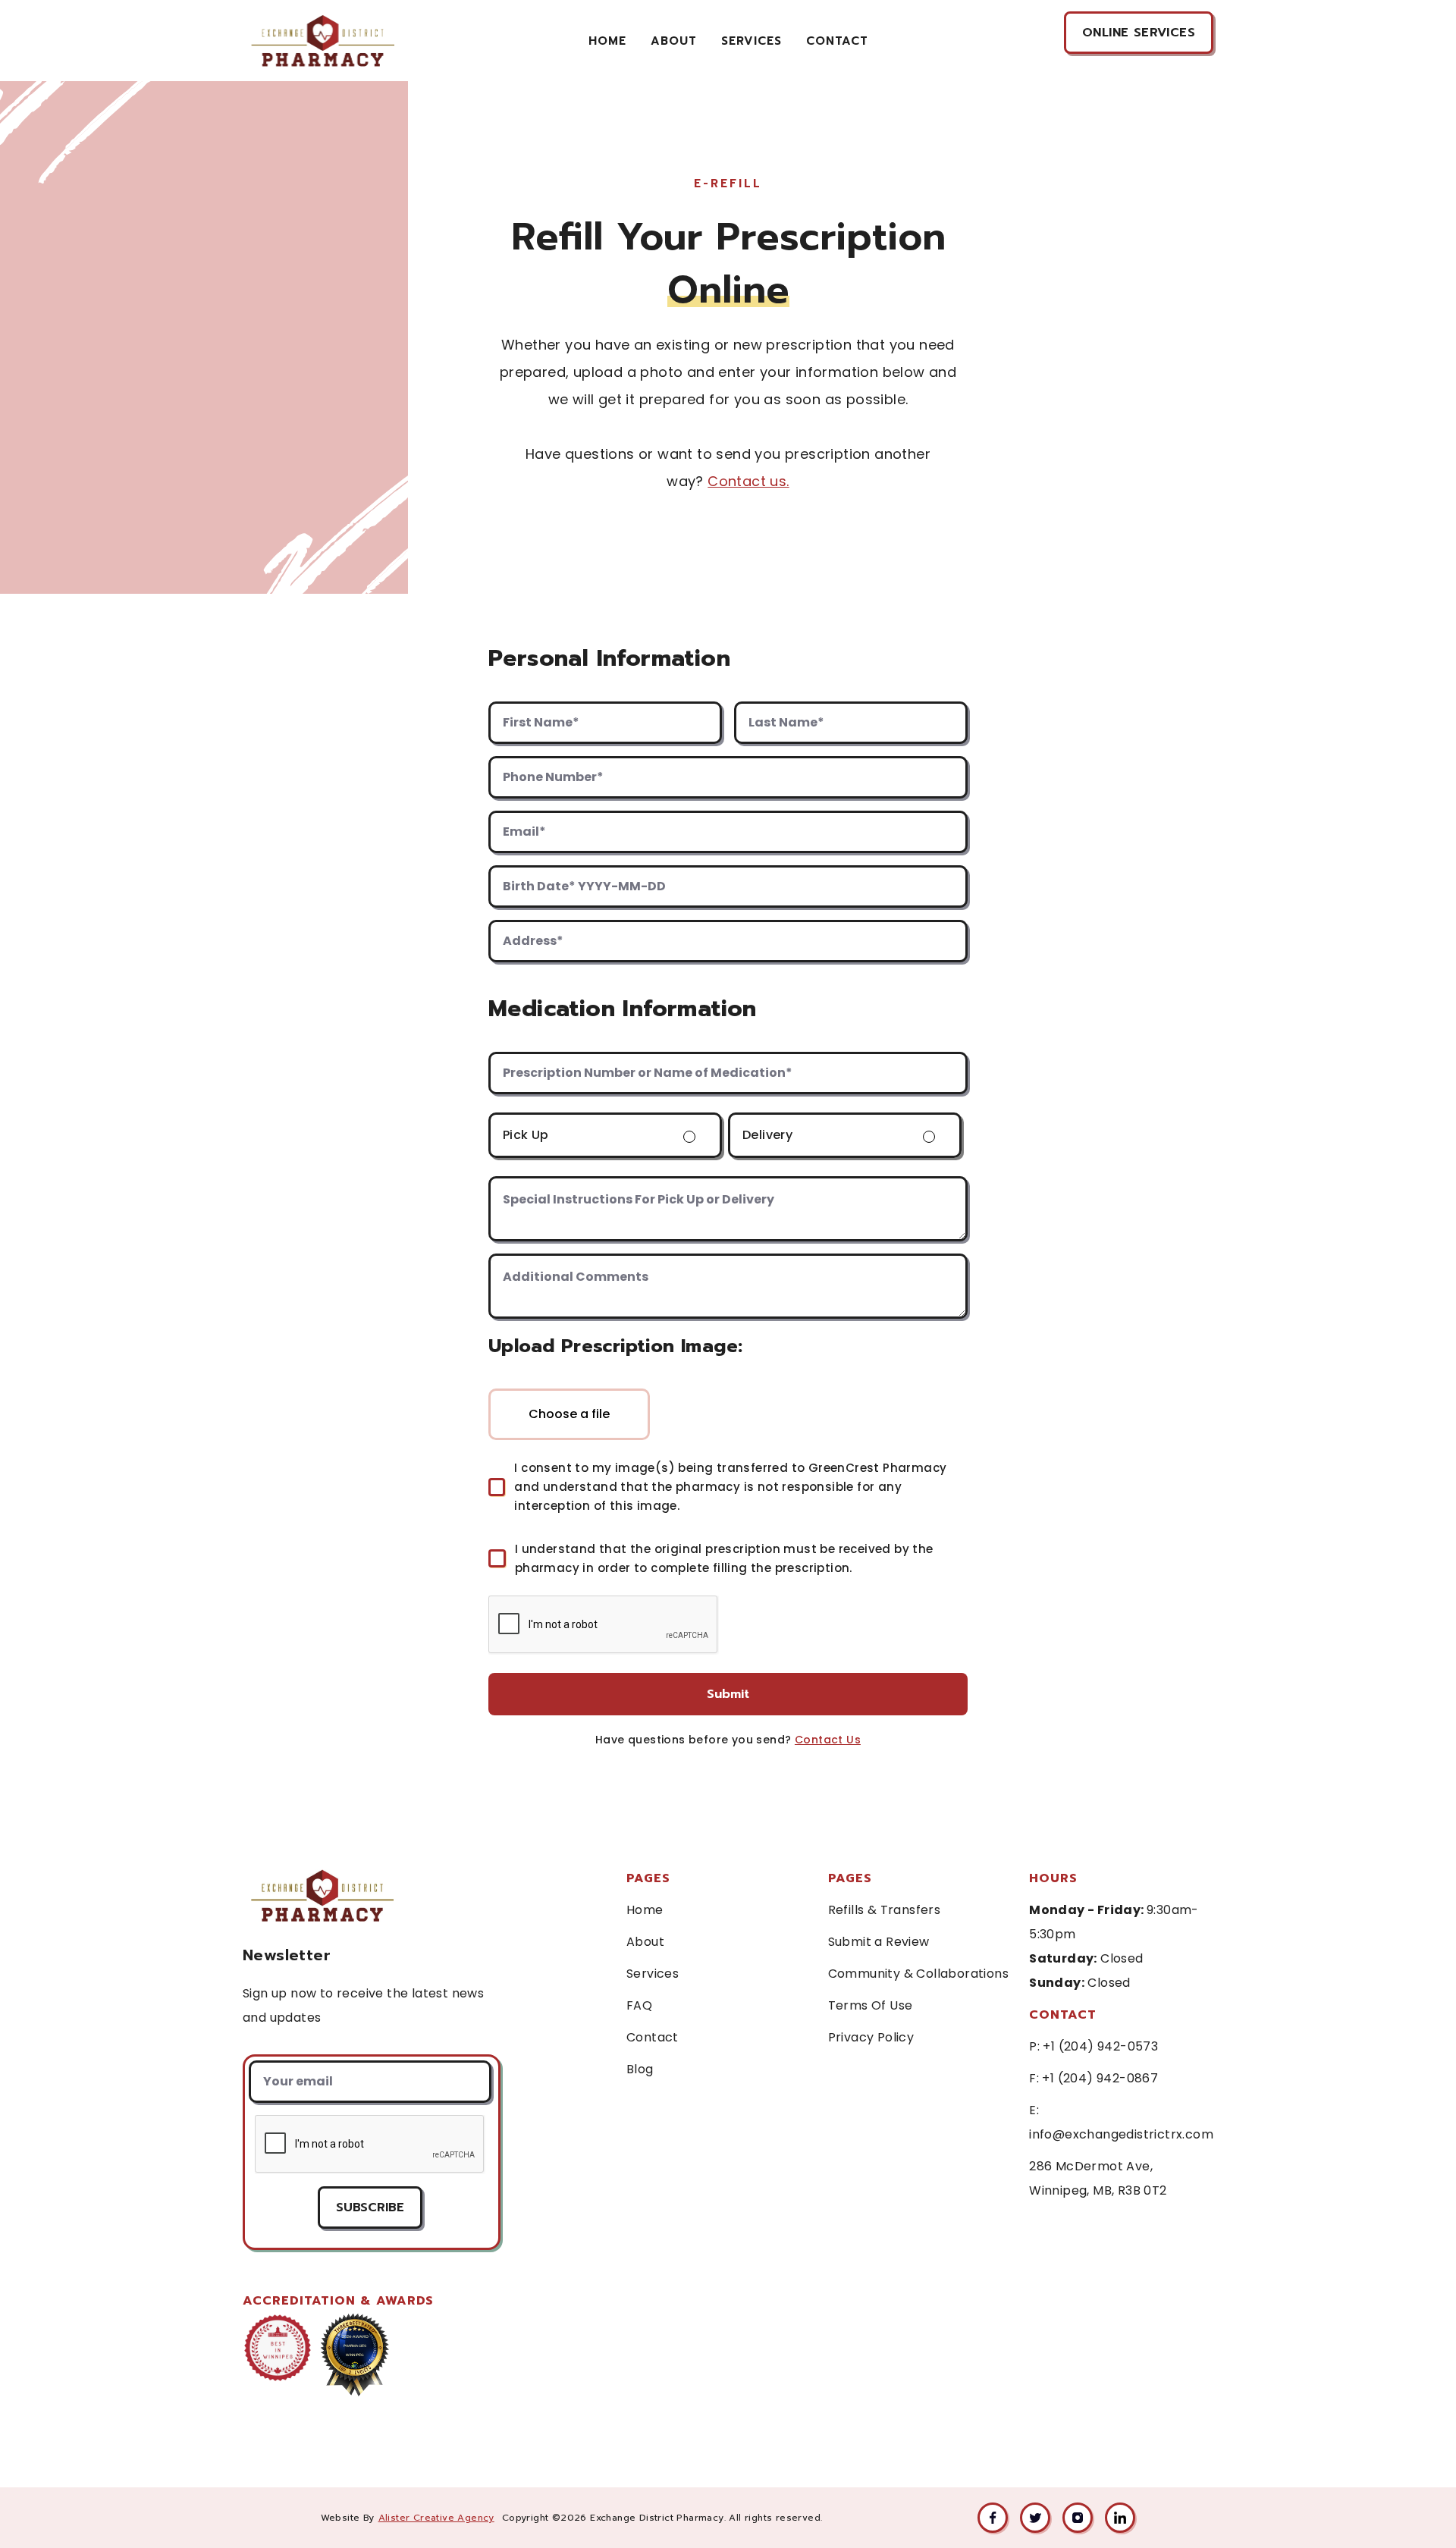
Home (607, 41)
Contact (653, 2037)
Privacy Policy (871, 2037)
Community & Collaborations (918, 1974)
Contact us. (748, 481)
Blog (640, 2069)
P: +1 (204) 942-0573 (1094, 2046)
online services (1139, 33)
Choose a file (569, 1414)
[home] (322, 41)
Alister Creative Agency (436, 2518)
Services (653, 1974)
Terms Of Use (871, 2005)
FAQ (639, 2005)
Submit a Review (879, 1942)
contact (837, 41)
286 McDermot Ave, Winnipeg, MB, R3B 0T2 (1098, 2178)
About (674, 41)
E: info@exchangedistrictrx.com (1121, 2122)
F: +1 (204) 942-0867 (1094, 2078)
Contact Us (828, 1740)
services (752, 41)
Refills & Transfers (885, 1910)
